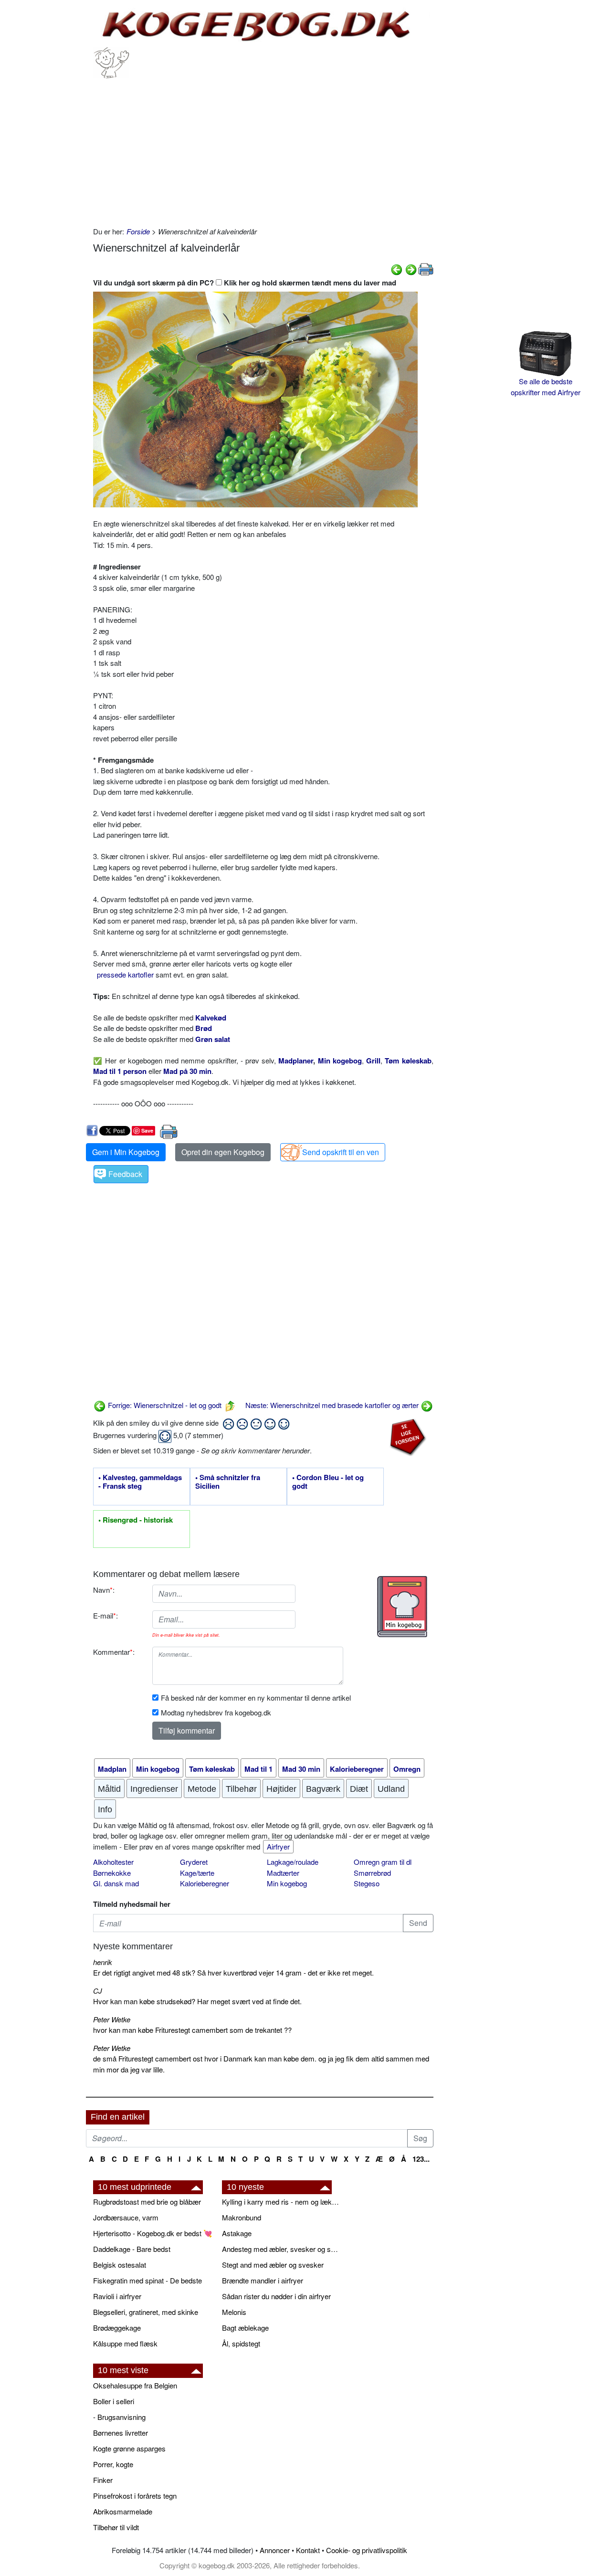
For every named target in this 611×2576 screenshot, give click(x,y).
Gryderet (194, 1862)
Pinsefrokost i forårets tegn (135, 2496)
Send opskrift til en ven (341, 1152)
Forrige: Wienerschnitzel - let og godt (164, 1405)
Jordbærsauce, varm (126, 2217)
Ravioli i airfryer (117, 2296)
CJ (98, 1991)
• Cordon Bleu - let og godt (328, 1482)
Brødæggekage (117, 2328)
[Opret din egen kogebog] (402, 1607)
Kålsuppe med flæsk (125, 2343)
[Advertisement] (263, 150)
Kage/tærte (197, 1873)
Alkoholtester (113, 1862)
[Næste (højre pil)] (411, 268)
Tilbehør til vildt (116, 2527)
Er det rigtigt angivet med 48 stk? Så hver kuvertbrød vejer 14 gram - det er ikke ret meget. (233, 1972)
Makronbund (242, 2217)
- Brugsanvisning (119, 2417)
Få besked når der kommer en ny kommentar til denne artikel (256, 1698)
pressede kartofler (125, 974)
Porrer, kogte (113, 2464)
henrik (103, 1962)
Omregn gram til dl (383, 1862)
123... (421, 2159)
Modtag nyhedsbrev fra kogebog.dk (216, 1712)
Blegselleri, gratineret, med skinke (146, 2312)
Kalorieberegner (205, 1883)
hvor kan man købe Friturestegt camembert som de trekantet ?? (192, 2030)
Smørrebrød (372, 1873)
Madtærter (283, 1873)
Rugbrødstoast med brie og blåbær (147, 2202)
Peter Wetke (112, 2019)
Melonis (234, 2312)
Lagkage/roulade (293, 1862)
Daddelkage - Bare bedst (132, 2249)
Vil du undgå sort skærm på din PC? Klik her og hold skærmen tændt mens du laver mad (245, 283)
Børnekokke (112, 1873)
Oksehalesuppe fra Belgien (135, 2385)
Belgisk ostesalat (120, 2265)
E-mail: (105, 1615)
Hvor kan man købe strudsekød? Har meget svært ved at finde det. (197, 2001)
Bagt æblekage (245, 2328)
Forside (138, 231)
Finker (103, 2480)
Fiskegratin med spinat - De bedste (147, 2280)
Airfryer (278, 1846)
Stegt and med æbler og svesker (273, 2265)
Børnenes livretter (121, 2433)
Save (147, 1130)
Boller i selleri (114, 2401)
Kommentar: (114, 1652)
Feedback (125, 1174)
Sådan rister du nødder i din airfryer (276, 2296)
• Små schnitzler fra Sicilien (228, 1482)
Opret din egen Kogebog (223, 1152)
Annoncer (275, 2550)
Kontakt (308, 2550)
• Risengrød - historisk (136, 1520)
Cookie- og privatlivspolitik (367, 2550)
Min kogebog (287, 1883)
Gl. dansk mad (116, 1883)
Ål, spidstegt (241, 2343)
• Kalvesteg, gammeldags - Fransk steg (140, 1482)
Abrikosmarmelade (123, 2511)
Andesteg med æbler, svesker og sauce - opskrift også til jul (282, 2249)
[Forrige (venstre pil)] (397, 268)
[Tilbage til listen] (230, 1405)
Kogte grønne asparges (129, 2448)
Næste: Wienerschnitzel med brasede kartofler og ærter (333, 1405)
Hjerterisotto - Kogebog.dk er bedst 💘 (153, 2233)
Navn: (104, 1590)
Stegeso (367, 1883)
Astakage (237, 2233)
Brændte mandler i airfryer (263, 2280)
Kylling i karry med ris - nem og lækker (282, 2202)
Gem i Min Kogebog (126, 1152)
